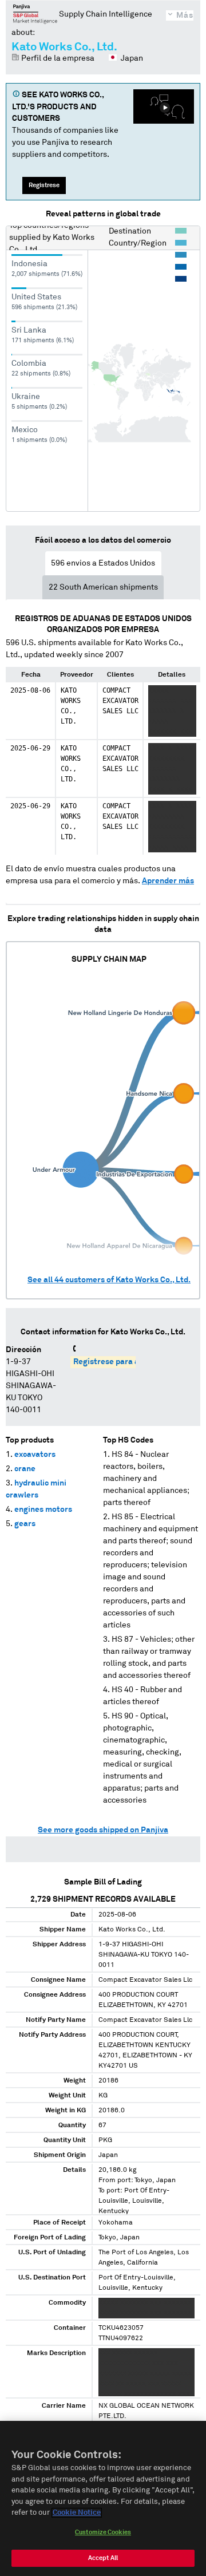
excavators (35, 1455)
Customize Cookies (103, 2532)
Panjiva (35, 14)
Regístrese (44, 185)
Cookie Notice (77, 2513)
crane (25, 1469)
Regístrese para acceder (119, 1362)
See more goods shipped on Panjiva (103, 1830)
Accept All (103, 2558)
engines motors (43, 1510)
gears (25, 1524)
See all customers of (109, 1280)
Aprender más (168, 881)
